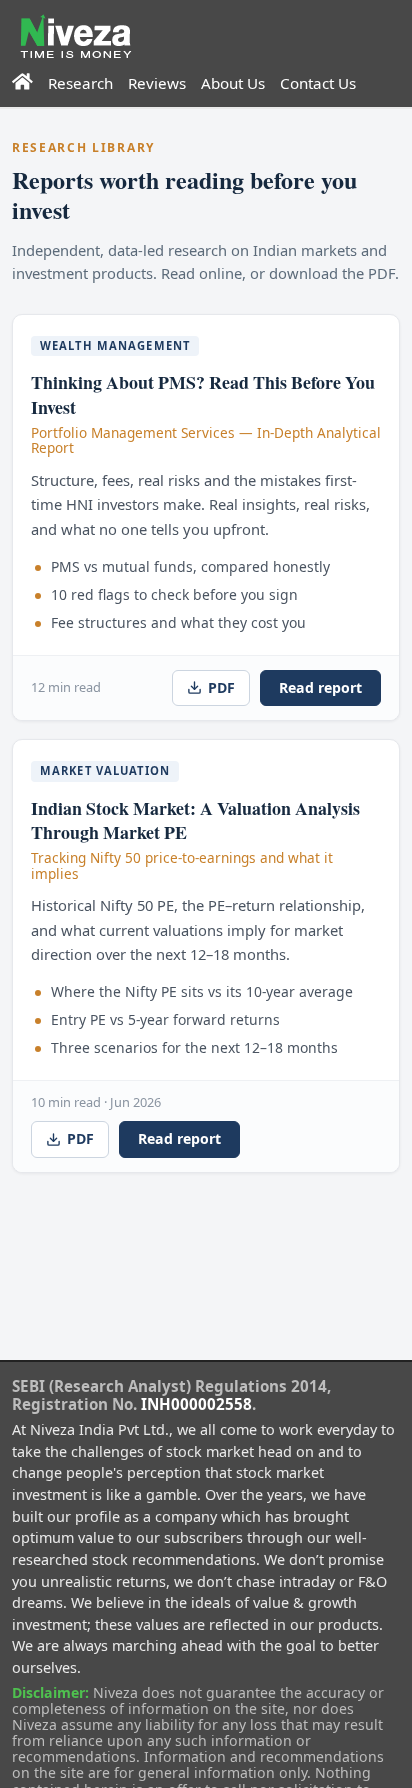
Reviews (157, 83)
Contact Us (318, 83)
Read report (320, 687)
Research (80, 83)
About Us (233, 83)
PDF (221, 687)
